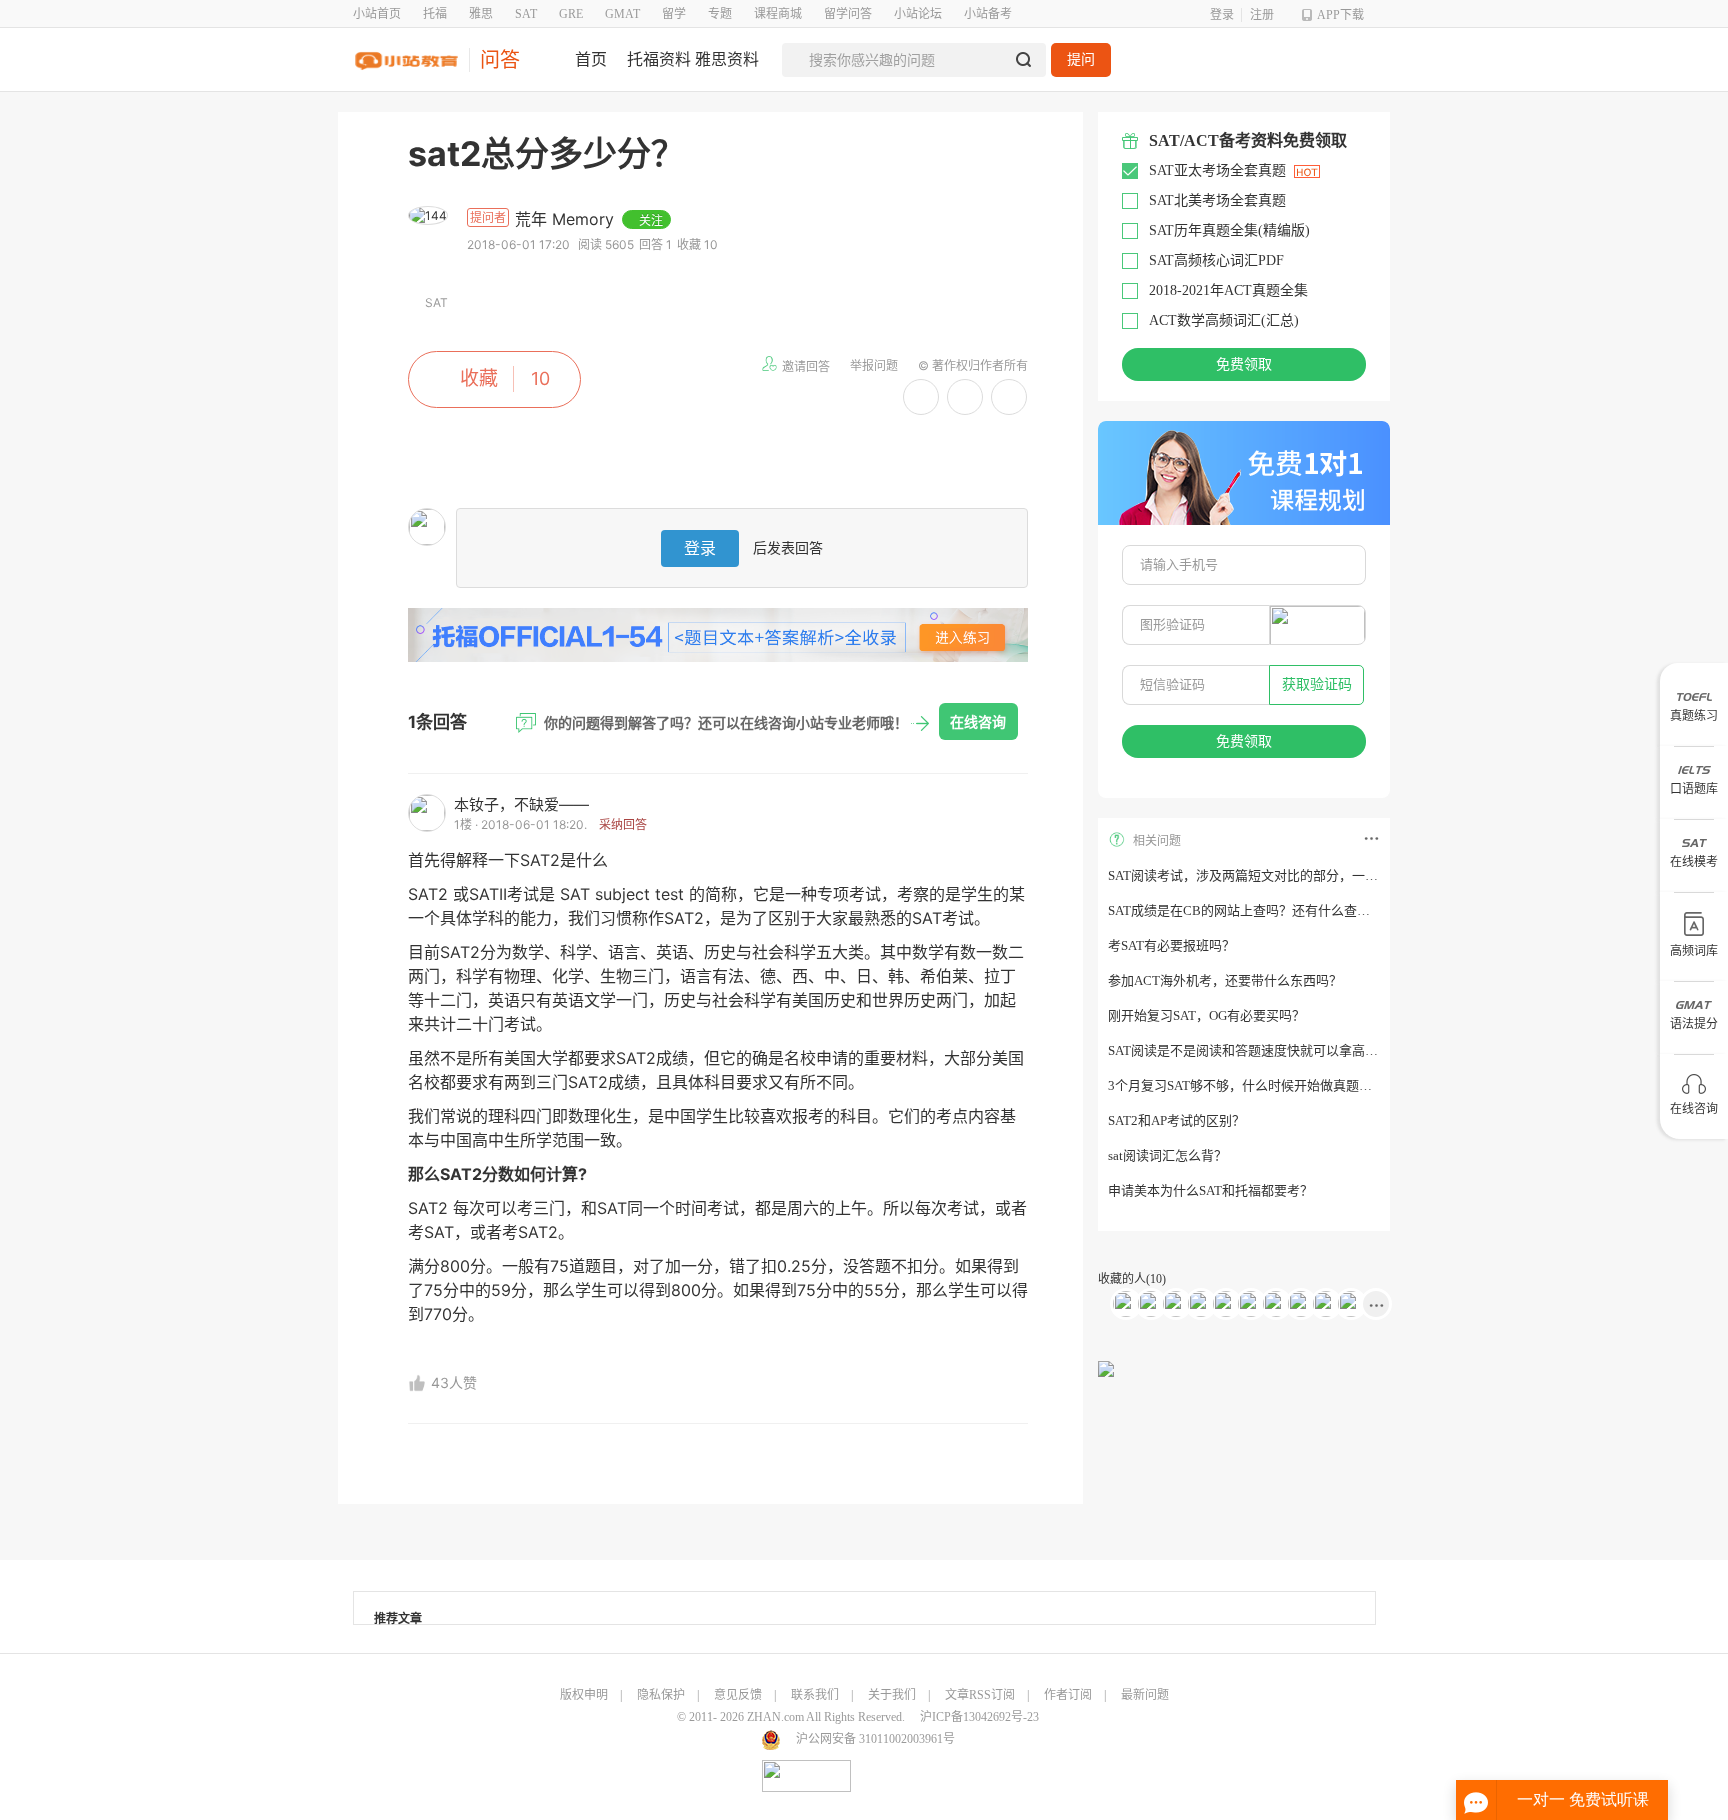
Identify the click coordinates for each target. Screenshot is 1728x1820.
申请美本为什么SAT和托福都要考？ (1210, 1190)
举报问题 (874, 365)
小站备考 (988, 14)
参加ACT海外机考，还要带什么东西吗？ (1225, 980)
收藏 (479, 378)
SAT (526, 14)
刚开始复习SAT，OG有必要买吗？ (1206, 1015)
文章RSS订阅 (980, 1695)
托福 (435, 14)
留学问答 (848, 14)
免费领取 (1244, 364)
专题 (720, 14)
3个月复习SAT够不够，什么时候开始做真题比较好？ (1259, 1085)
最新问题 (1145, 1695)
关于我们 (892, 1695)
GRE (571, 14)
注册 (1262, 15)
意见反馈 (738, 1695)
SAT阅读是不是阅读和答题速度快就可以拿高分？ (1249, 1050)
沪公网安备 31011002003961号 (875, 1739)
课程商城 (778, 14)
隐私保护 (661, 1695)
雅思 (481, 14)
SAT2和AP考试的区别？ (1176, 1120)
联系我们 (815, 1695)
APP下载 (1340, 15)
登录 (1222, 15)
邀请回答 (806, 366)
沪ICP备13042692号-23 (979, 1717)
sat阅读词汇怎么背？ (1167, 1155)
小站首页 (377, 14)
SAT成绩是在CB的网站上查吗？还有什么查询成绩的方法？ (1278, 910)
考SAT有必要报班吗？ (1171, 945)
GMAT (622, 14)
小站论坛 (918, 14)
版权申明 (584, 1695)
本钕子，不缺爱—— (521, 804)
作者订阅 (1068, 1695)
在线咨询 (978, 721)
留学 (674, 14)
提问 (1081, 59)
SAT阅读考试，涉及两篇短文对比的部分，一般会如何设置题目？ (1295, 875)
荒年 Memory (567, 219)
